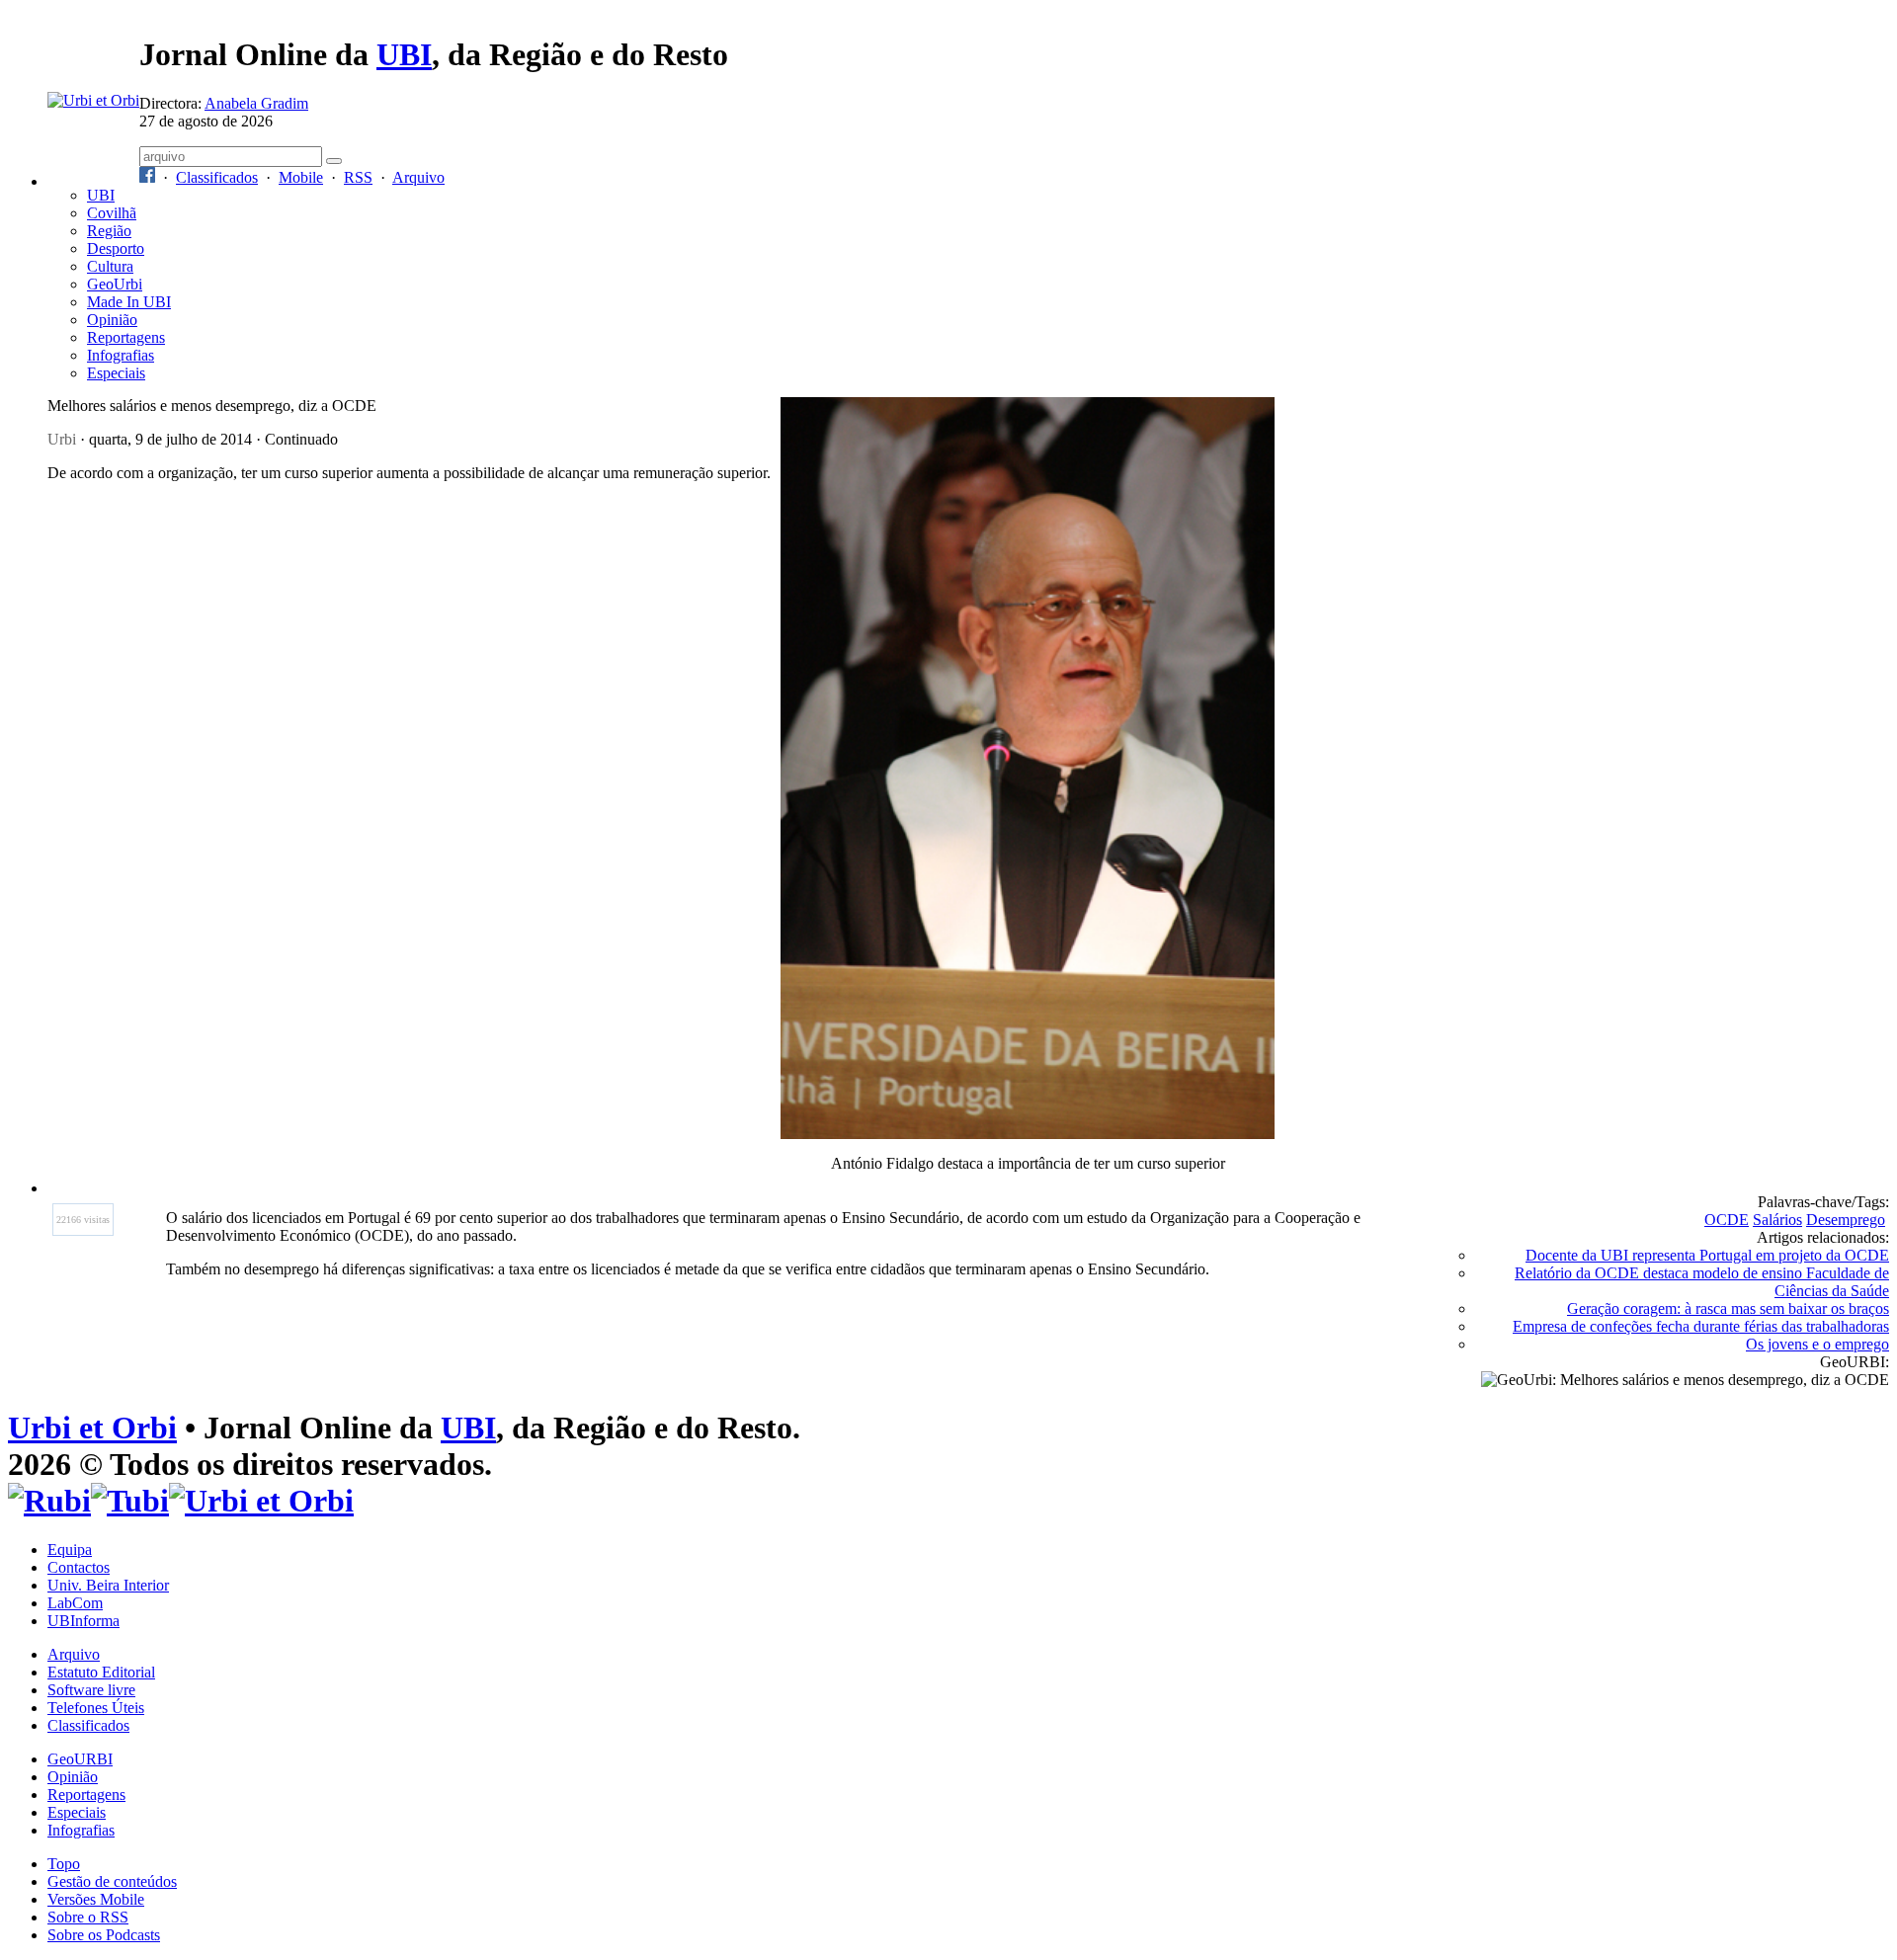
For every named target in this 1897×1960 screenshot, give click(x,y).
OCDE (1727, 1220)
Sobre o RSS (88, 1917)
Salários (1777, 1220)
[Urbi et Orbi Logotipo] (93, 100)
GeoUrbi (115, 284)
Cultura (110, 266)
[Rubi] (49, 1501)
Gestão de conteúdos (112, 1881)
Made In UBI (129, 302)
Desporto (116, 248)
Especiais (116, 373)
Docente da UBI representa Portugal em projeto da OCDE (1707, 1255)
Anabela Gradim (256, 103)
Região (109, 231)
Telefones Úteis (96, 1708)
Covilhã (112, 213)
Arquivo (418, 177)
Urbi (62, 439)
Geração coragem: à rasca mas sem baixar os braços (1728, 1308)
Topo (64, 1864)
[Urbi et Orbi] (261, 1501)
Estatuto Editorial (101, 1672)
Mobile (301, 177)
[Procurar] (334, 161)
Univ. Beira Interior (108, 1585)
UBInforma (83, 1621)
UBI (404, 54)
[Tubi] (130, 1501)
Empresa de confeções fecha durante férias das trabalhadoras (1701, 1326)
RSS (358, 177)
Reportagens (126, 337)
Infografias (121, 355)
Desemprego (1846, 1220)
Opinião (112, 320)
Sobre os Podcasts (104, 1935)
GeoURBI (80, 1759)
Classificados (217, 177)
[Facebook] (147, 177)
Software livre (91, 1690)
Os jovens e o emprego (1817, 1344)
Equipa (70, 1550)
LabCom (75, 1603)
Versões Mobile (96, 1899)
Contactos (79, 1567)
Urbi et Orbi (92, 1428)
